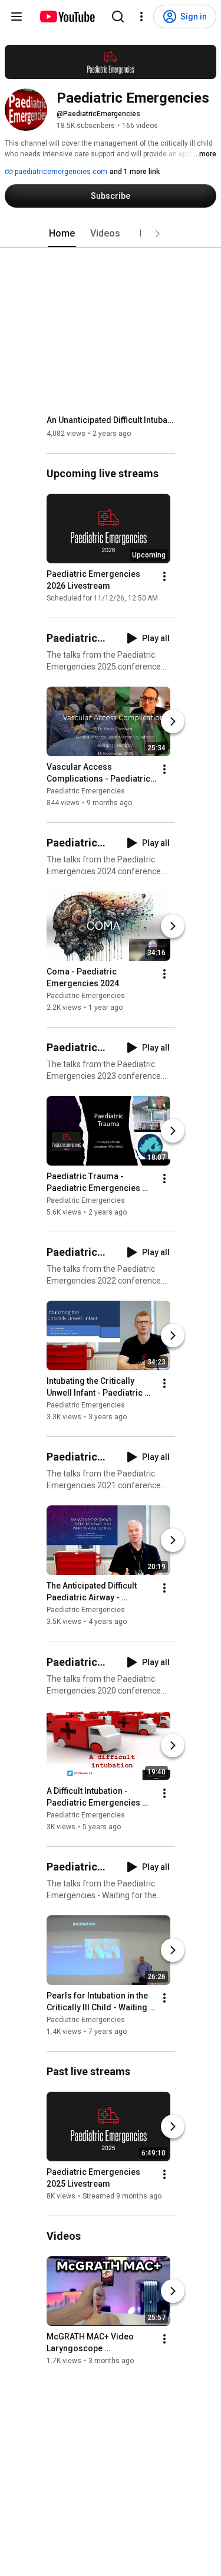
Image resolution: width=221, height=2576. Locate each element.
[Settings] (141, 17)
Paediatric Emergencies (86, 791)
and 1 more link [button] (135, 172)
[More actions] (164, 576)
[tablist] (111, 234)
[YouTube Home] (67, 17)
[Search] (118, 17)
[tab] (62, 234)
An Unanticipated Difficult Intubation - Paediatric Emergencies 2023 (111, 420)
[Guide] (17, 17)
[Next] (173, 721)
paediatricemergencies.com (60, 172)
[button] (157, 234)
